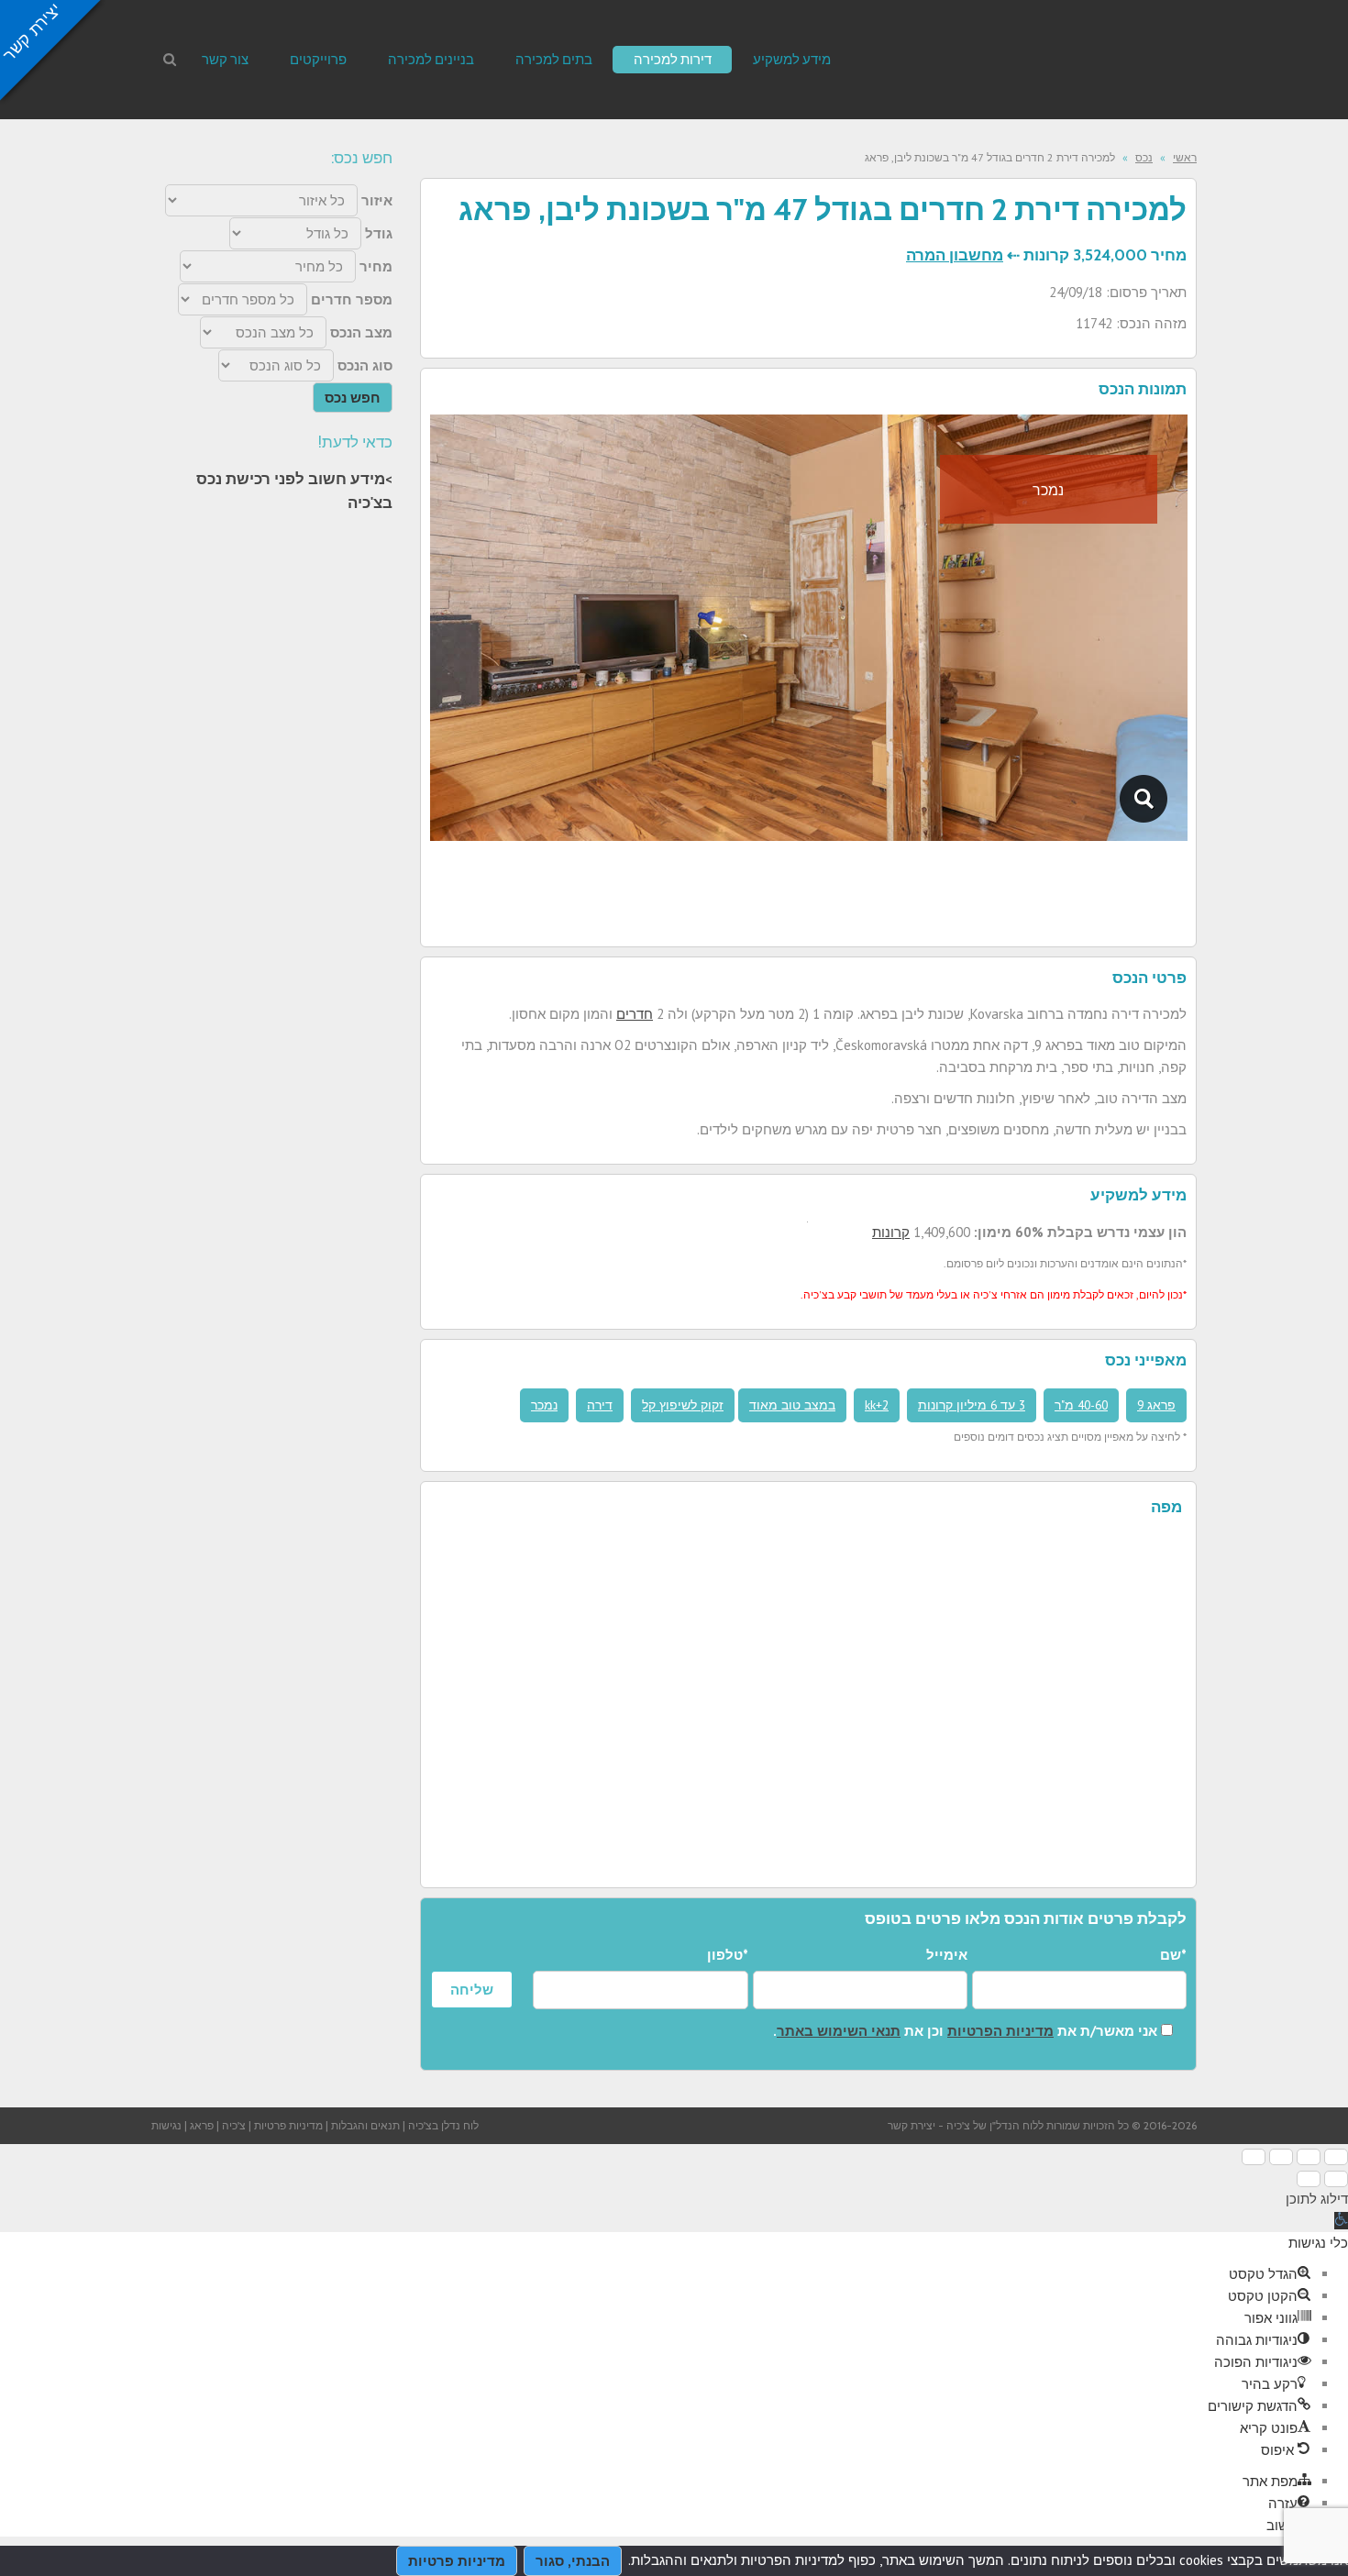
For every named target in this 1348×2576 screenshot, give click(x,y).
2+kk (877, 1405)
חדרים (635, 1014)
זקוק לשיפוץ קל (683, 1405)
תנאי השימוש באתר (839, 2031)
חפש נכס (353, 398)
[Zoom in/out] (1254, 2157)
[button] (1341, 2221)
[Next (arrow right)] (1309, 2179)
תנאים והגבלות (365, 2125)
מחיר (376, 266)
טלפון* (727, 1955)
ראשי (1185, 157)
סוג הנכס (365, 365)
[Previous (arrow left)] (1336, 2179)
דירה (600, 1405)
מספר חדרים (352, 299)
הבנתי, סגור (573, 2561)
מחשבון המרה (955, 255)
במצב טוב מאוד (792, 1405)
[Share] (1309, 2157)
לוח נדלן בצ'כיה (443, 2125)
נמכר (544, 1405)
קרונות (891, 1232)
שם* (1173, 1955)
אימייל (947, 1955)
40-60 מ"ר (1081, 1405)
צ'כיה (234, 2125)
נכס (1144, 157)
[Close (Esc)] (1336, 2157)
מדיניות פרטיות (288, 2125)
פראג (202, 2125)
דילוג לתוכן (1317, 2199)
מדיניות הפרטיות (1000, 2031)
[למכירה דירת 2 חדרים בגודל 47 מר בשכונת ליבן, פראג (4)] (1144, 799)
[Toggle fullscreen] (1281, 2157)
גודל (379, 233)
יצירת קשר (912, 2125)
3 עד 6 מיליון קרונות (972, 1405)
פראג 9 (1156, 1405)
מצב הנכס (361, 332)
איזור (377, 200)
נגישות (166, 2125)
